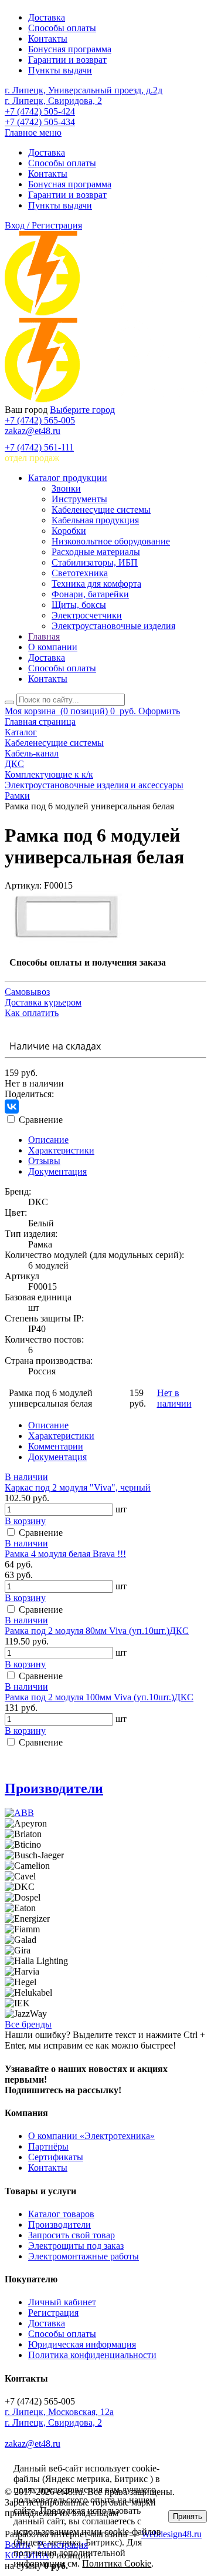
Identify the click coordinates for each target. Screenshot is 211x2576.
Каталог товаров (61, 2214)
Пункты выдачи (60, 70)
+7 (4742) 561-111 (39, 447)
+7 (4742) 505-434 (40, 122)
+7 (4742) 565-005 (40, 420)
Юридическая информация (82, 2344)
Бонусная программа (70, 49)
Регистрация (53, 2313)
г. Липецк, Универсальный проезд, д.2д (84, 90)
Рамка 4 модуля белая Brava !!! (65, 1554)
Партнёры (48, 2146)
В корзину (25, 1521)
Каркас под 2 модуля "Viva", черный (78, 1487)
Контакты (48, 38)
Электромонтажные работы (84, 2256)
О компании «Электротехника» (91, 2136)
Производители (54, 1788)
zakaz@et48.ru (33, 431)
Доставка (47, 17)
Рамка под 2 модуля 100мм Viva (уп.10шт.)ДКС (99, 1697)
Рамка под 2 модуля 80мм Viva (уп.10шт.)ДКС (97, 1631)
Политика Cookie (117, 2563)
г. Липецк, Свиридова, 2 (53, 101)
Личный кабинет (62, 2302)
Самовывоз (27, 992)
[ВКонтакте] (12, 1107)
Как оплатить (32, 1013)
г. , (59, 2412)
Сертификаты (56, 2157)
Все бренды (28, 2024)
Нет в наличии (174, 1398)
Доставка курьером (43, 1002)
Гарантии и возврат (67, 60)
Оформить (159, 711)
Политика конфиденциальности (92, 2355)
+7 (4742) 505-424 (40, 111)
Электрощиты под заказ (76, 2246)
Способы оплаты (62, 28)
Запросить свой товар (72, 2235)
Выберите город (82, 410)
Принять (188, 2516)
